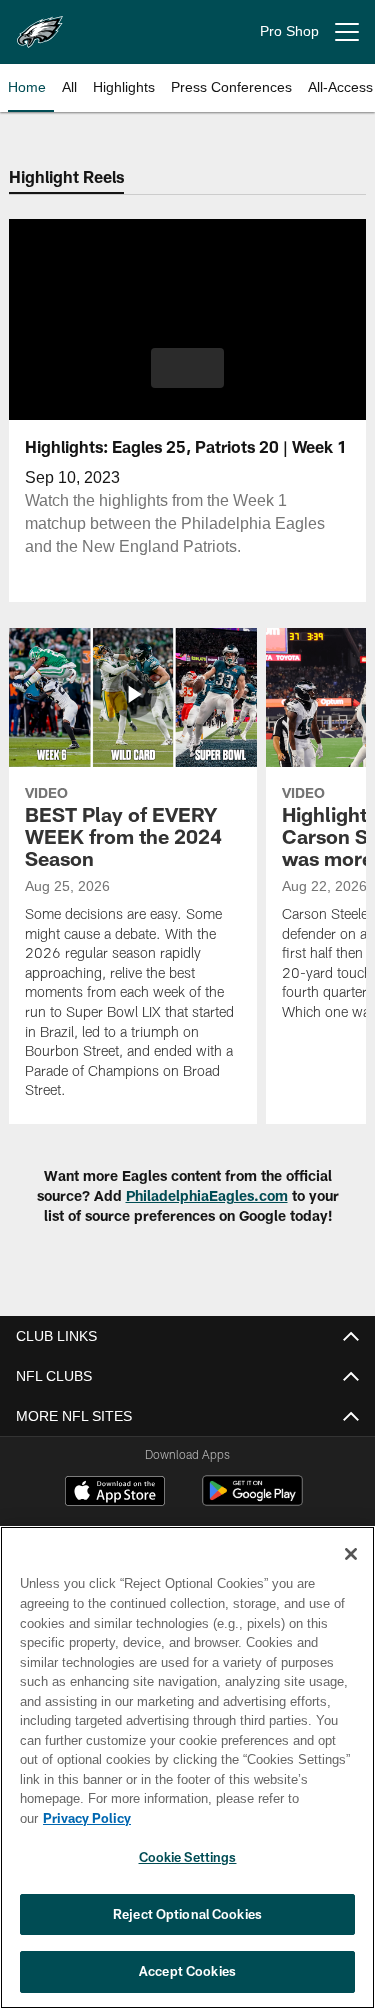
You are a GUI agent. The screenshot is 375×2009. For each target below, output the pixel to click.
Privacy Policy (241, 1818)
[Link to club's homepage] (40, 24)
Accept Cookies (187, 1971)
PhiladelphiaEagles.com (207, 1195)
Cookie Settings (188, 1857)
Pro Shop (289, 31)
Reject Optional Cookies (187, 1914)
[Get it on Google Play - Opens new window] (252, 1500)
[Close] (351, 1574)
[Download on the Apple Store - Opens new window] (115, 1493)
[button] (187, 368)
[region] (187, 1777)
